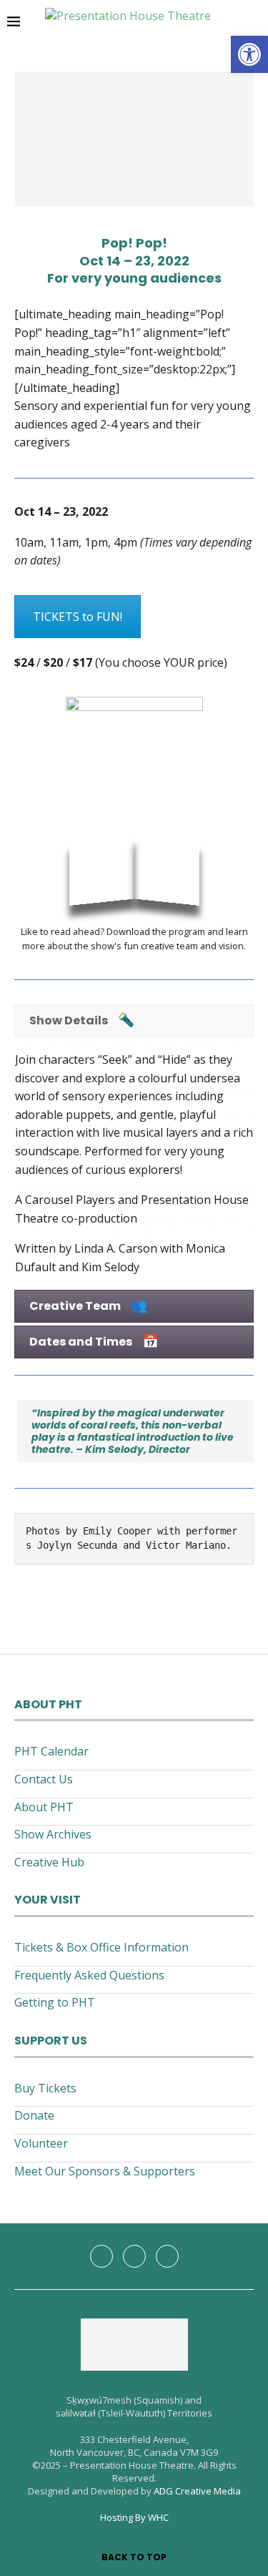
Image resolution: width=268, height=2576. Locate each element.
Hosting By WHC (134, 2517)
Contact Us (44, 1779)
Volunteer (41, 2143)
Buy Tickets (45, 2088)
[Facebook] (101, 2256)
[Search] (254, 21)
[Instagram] (167, 2256)
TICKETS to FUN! (78, 617)
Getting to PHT (55, 2002)
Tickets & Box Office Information (101, 1947)
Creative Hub (49, 1862)
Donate (34, 2115)
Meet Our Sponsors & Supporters (105, 2171)
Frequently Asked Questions (89, 1975)
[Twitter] (134, 2256)
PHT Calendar (51, 1751)
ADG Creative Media (197, 2491)
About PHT (44, 1807)
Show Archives (53, 1834)
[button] (249, 54)
